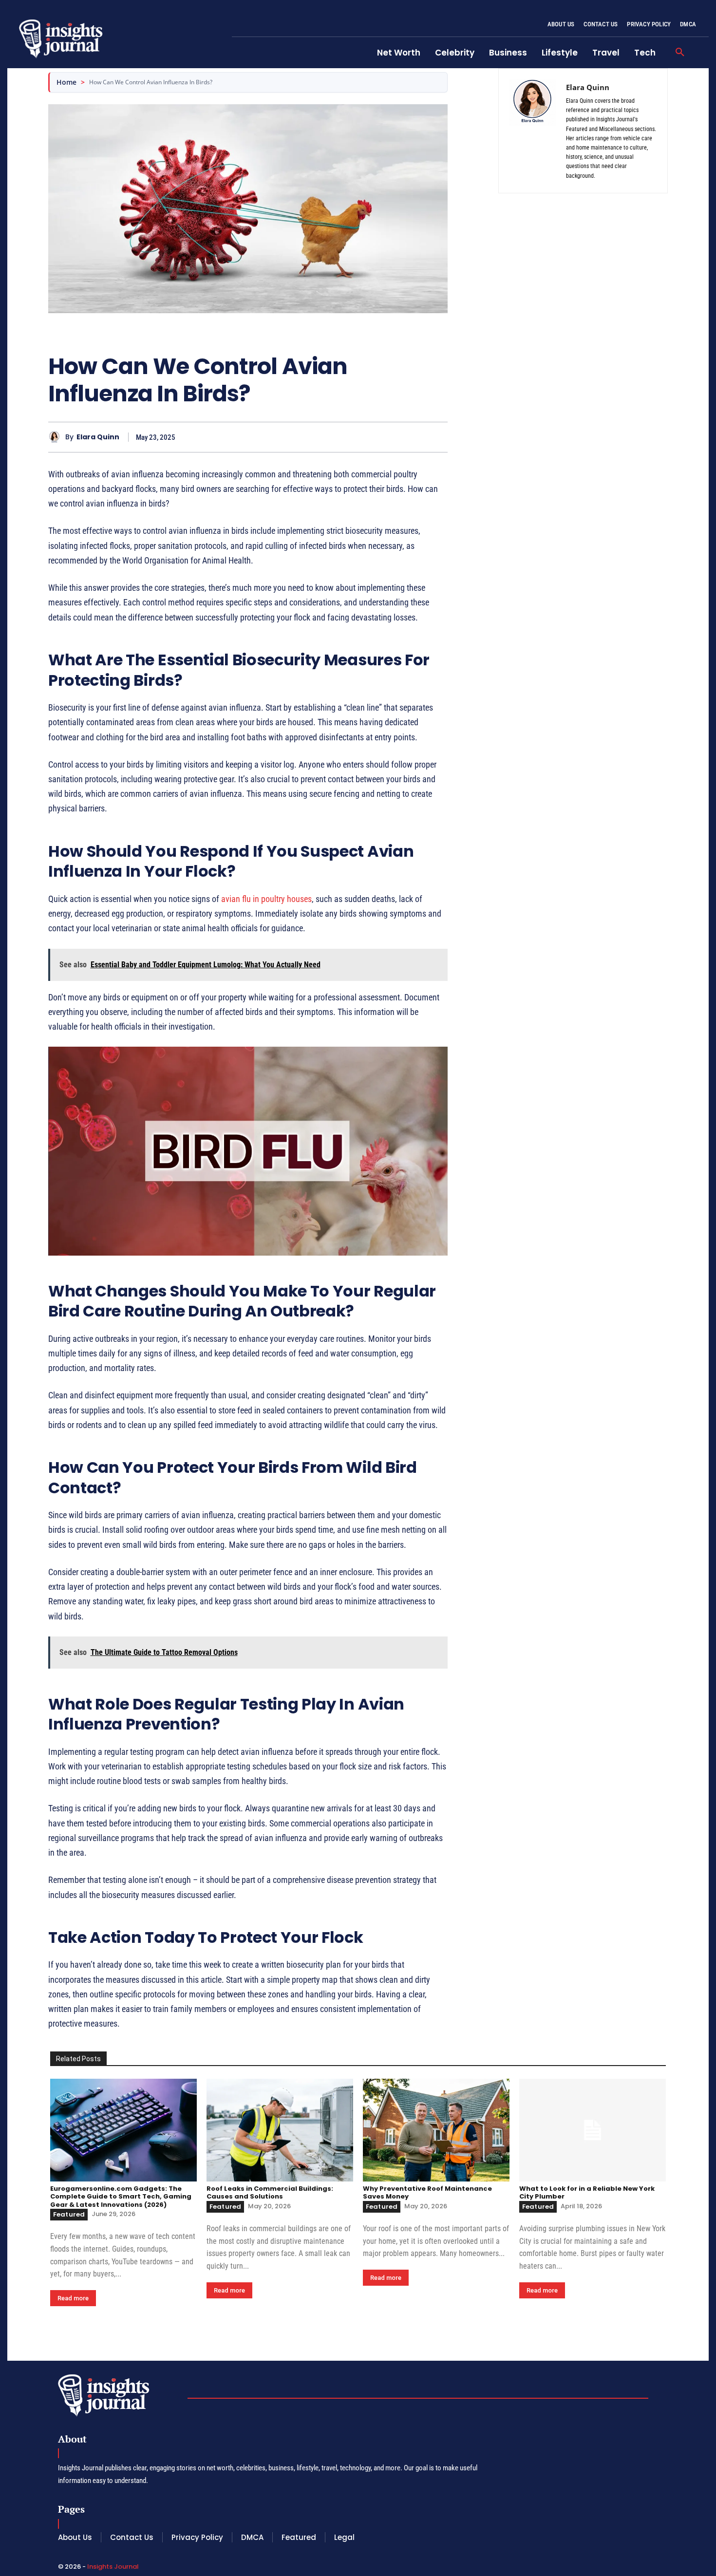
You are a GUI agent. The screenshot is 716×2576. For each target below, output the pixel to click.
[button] (680, 53)
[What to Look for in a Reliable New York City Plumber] (593, 2130)
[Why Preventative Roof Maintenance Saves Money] (436, 2130)
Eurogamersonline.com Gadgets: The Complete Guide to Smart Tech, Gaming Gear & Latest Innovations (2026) (121, 2197)
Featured (69, 2214)
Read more (73, 2298)
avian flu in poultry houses (266, 899)
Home (66, 82)
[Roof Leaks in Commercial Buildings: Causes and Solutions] (280, 2130)
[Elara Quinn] (57, 437)
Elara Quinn (98, 437)
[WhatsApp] (438, 437)
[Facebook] (371, 437)
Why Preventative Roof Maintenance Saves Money (427, 2192)
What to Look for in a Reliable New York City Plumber (587, 2192)
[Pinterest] (415, 437)
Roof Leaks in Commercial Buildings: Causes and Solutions (270, 2192)
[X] (393, 437)
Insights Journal (113, 2567)
